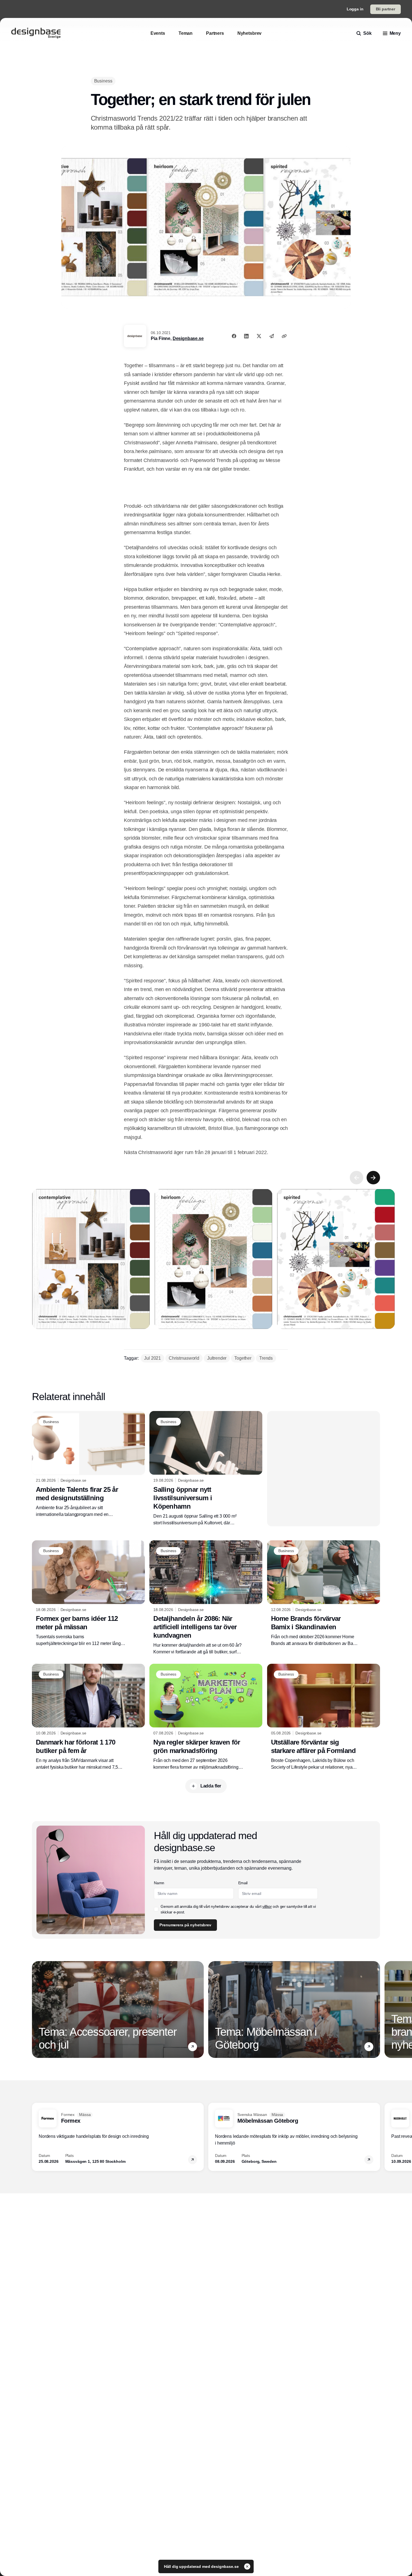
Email (243, 1883)
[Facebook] (234, 336)
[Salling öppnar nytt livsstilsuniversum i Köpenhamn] (206, 1469)
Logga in (355, 9)
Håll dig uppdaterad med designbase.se (202, 2566)
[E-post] (272, 336)
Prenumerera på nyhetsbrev (185, 1925)
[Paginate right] (373, 1178)
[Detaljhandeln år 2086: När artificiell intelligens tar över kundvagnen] (206, 1598)
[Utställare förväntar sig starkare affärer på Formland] (324, 1717)
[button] (193, 2047)
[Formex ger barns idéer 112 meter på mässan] (88, 1594)
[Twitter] (259, 336)
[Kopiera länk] (284, 336)
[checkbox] (156, 1909)
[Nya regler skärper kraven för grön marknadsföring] (206, 1717)
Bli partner (386, 9)
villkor (267, 1906)
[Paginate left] (357, 1178)
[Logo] (36, 33)
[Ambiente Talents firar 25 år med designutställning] (88, 1464)
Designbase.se (188, 338)
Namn (159, 1883)
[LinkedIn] (246, 336)
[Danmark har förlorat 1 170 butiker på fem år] (88, 1717)
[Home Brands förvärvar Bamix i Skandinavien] (324, 1594)
